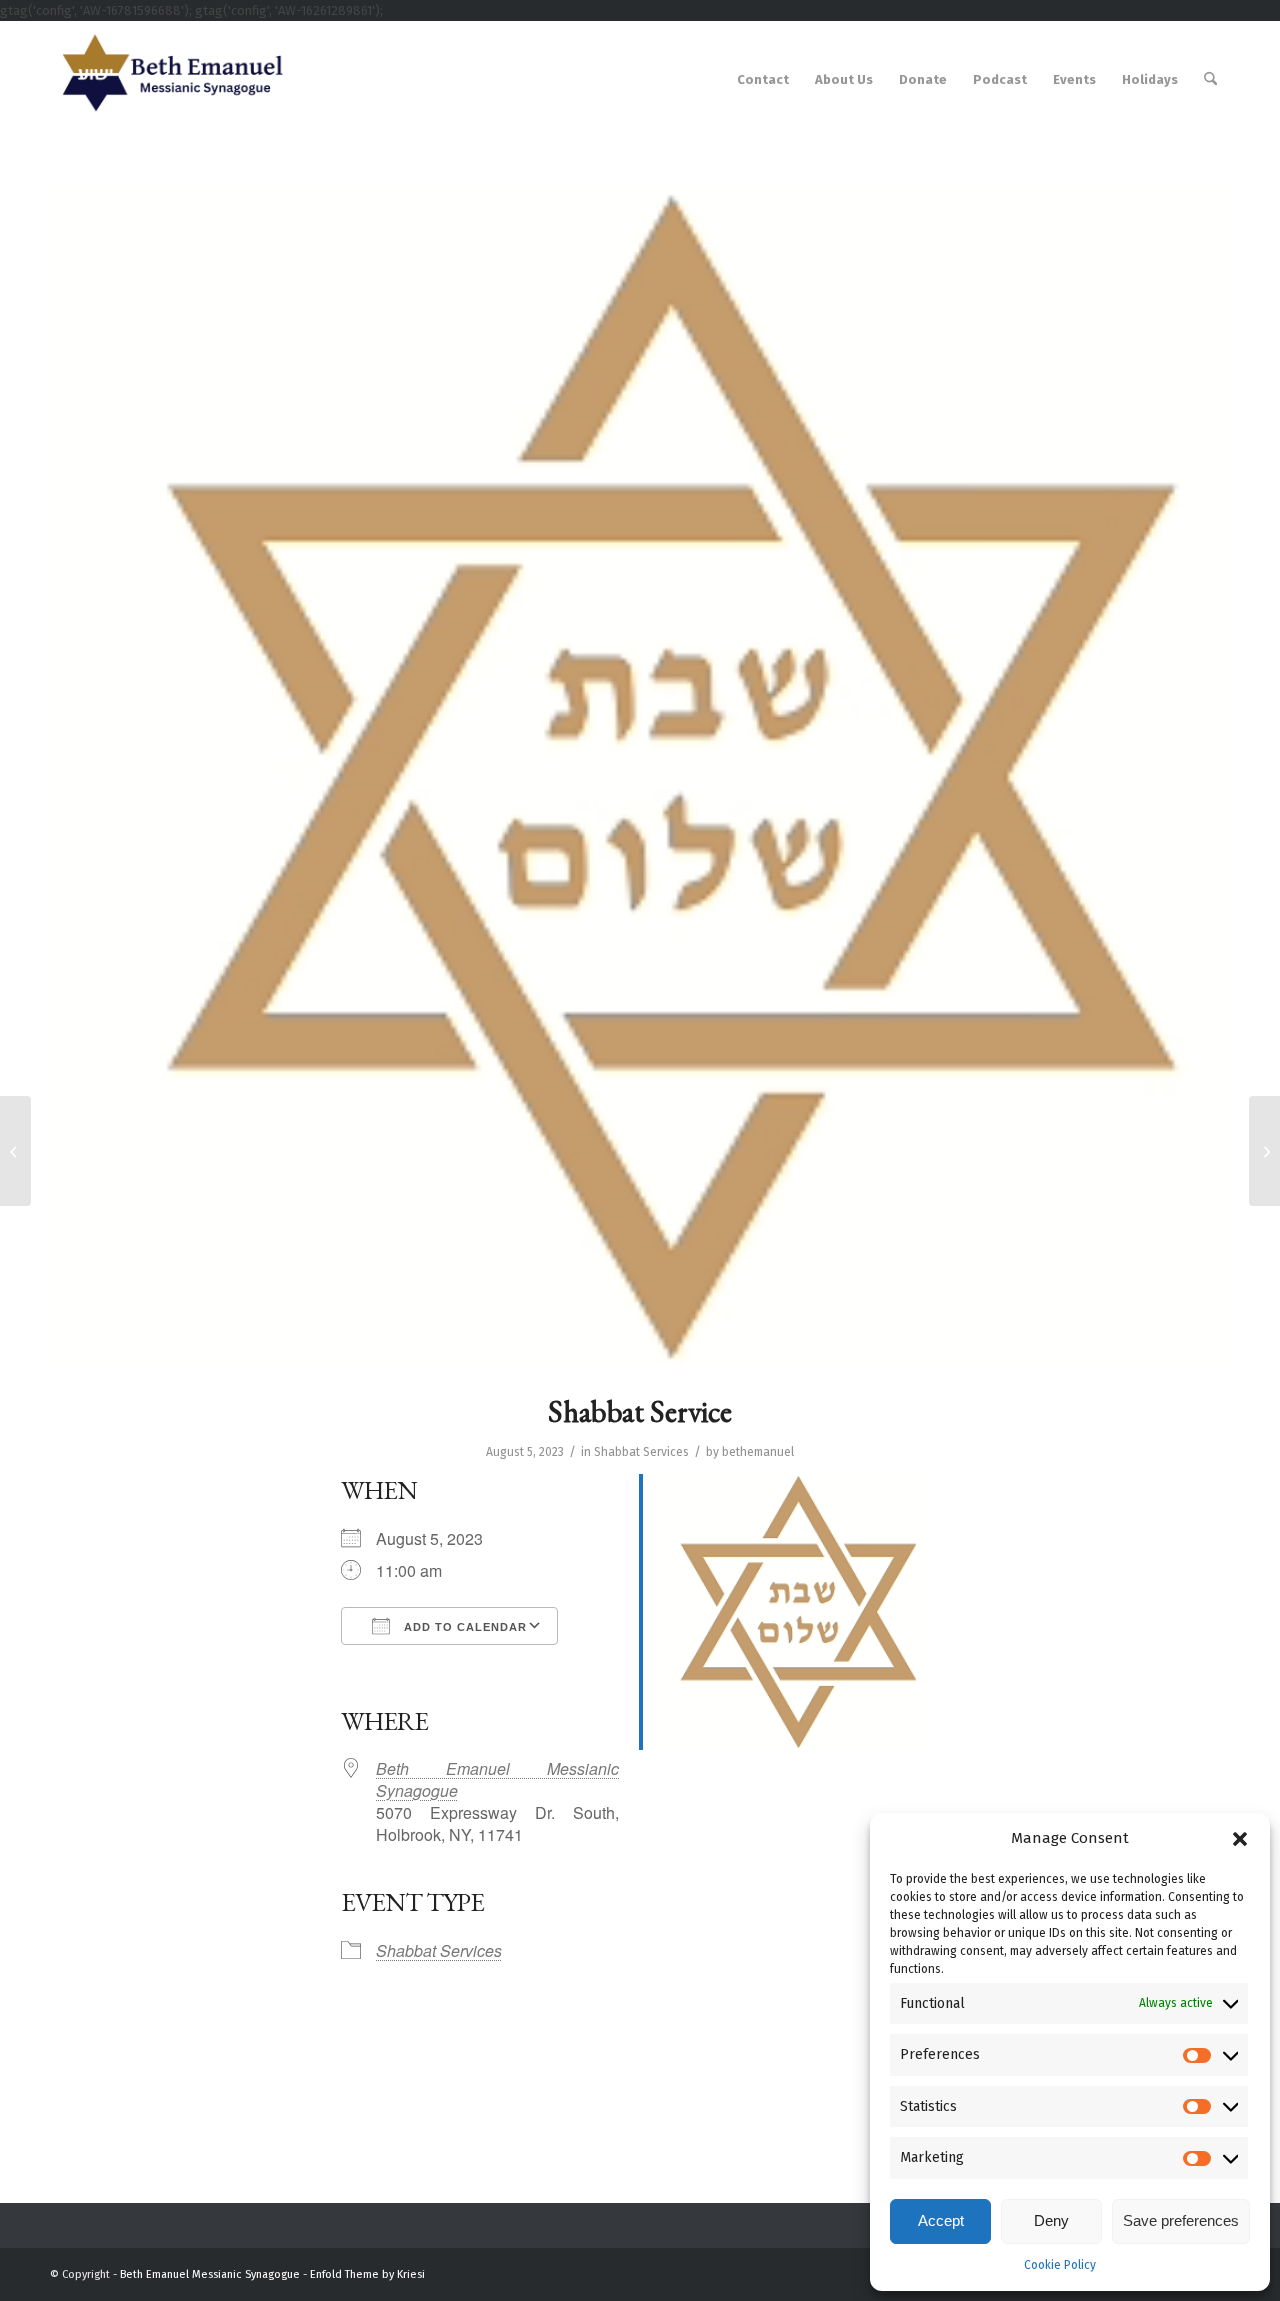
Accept (941, 2220)
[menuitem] (763, 80)
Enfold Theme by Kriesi (367, 2274)
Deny (1051, 2220)
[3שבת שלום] (640, 777)
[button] (1240, 1839)
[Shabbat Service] (15, 1151)
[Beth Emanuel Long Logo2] (168, 80)
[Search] (1210, 80)
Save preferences (1181, 2220)
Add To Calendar (463, 1627)
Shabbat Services (641, 1452)
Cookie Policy (1060, 2265)
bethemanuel (758, 1452)
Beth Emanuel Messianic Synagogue (497, 1779)
